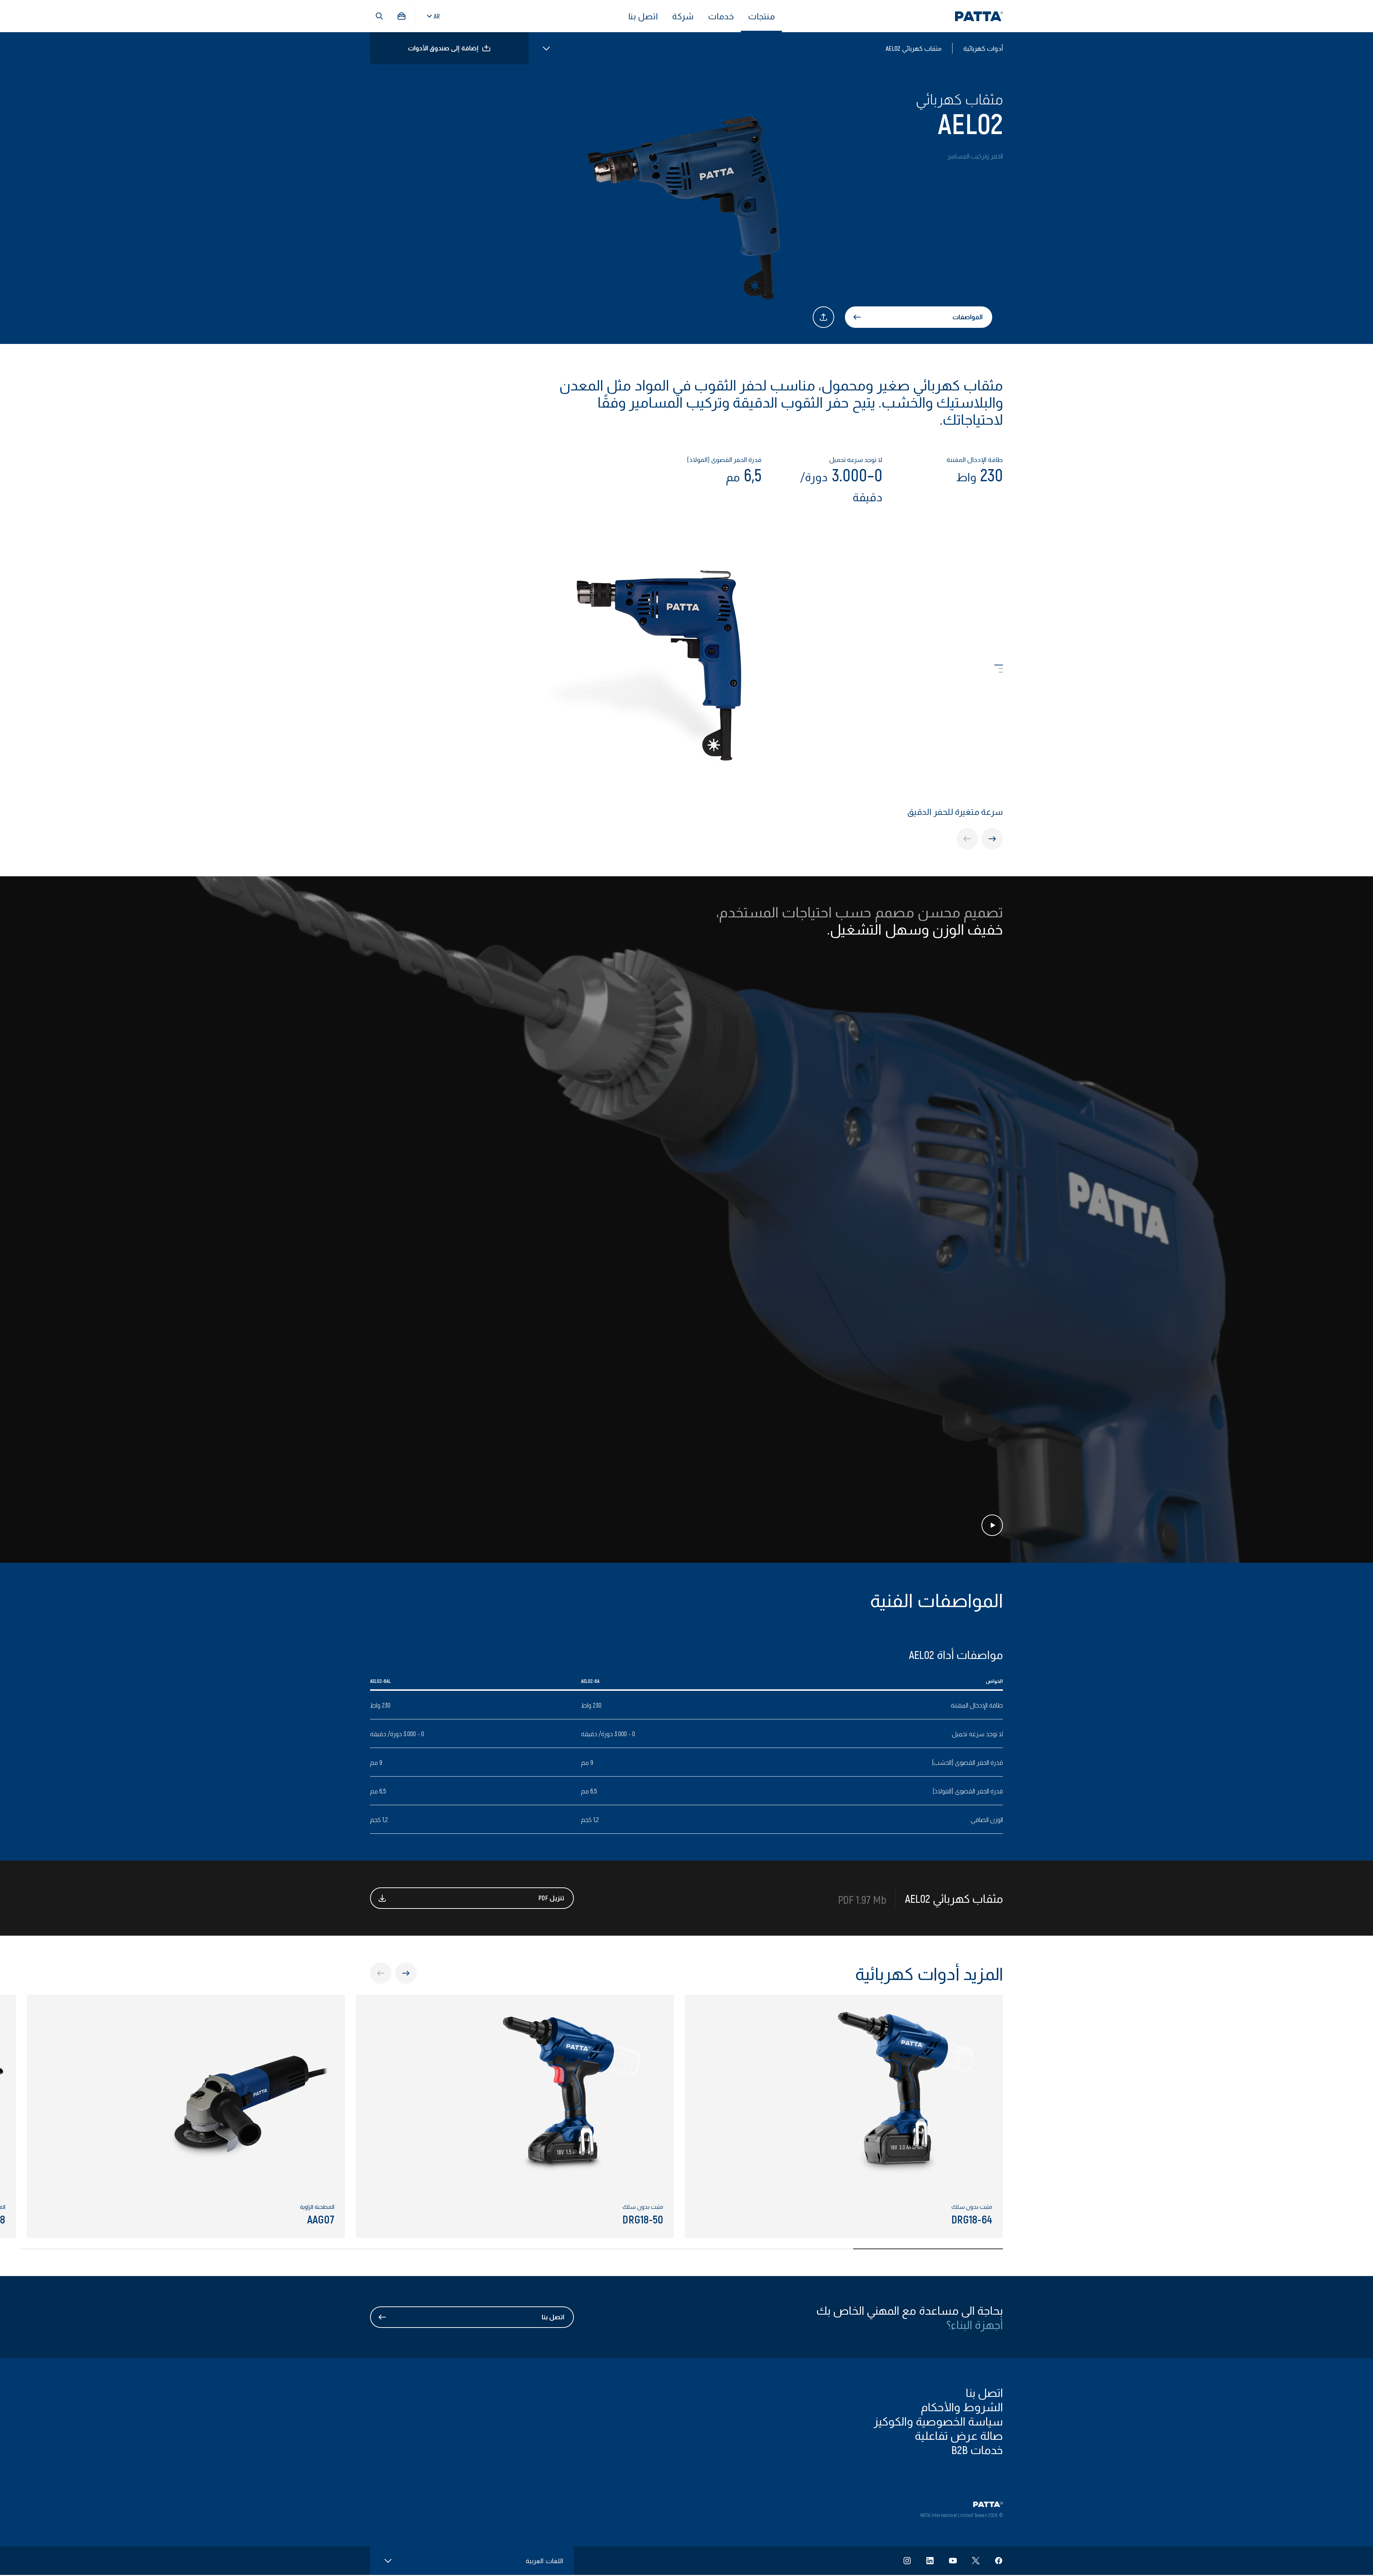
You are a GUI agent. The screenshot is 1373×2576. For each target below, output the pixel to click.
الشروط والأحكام (962, 2407)
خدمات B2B (977, 2449)
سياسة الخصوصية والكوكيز (938, 2421)
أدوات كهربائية (983, 48)
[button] (379, 16)
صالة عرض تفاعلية (959, 2435)
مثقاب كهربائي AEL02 (914, 48)
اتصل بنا (643, 16)
